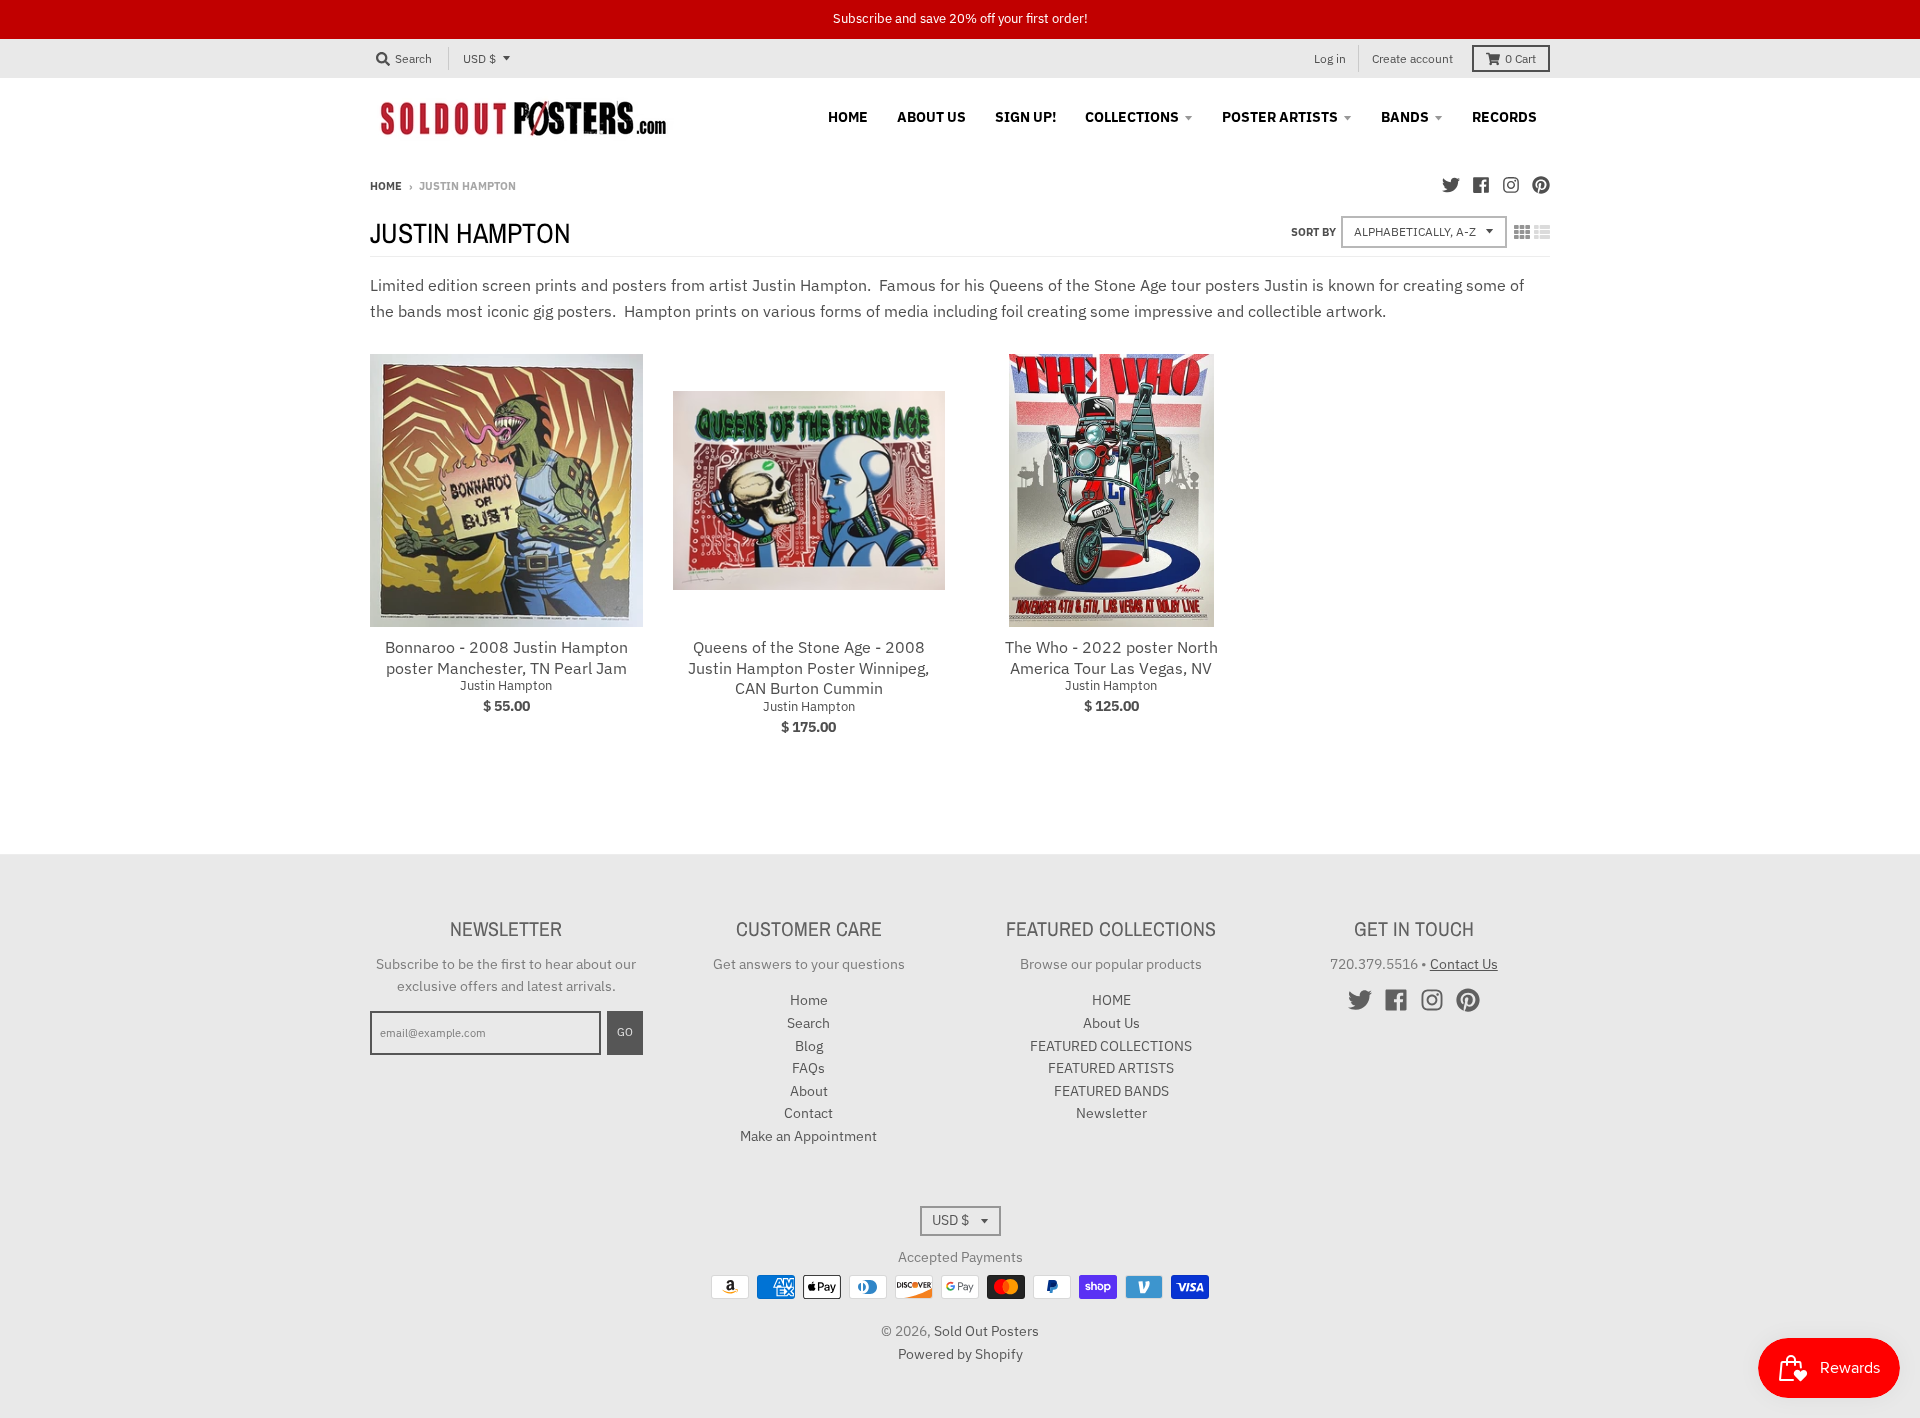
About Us (1111, 1023)
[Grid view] (1522, 232)
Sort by (1313, 232)
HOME (1111, 1000)
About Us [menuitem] (931, 117)
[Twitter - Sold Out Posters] (1451, 185)
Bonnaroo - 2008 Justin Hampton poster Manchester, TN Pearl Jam (506, 657)
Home (386, 186)
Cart (1520, 58)
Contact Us (1464, 964)
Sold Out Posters (986, 1331)
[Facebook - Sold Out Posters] (1481, 185)
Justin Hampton (506, 685)
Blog (809, 1046)
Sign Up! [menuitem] (1025, 117)
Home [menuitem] (848, 117)
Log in (1330, 58)
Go (625, 1032)
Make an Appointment (808, 1136)
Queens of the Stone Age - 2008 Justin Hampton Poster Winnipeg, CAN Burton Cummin (808, 668)
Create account (1412, 58)
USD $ (479, 58)
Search (808, 1023)
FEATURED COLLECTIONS (1111, 1046)
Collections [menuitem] (1132, 117)
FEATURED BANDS (1111, 1091)
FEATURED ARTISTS (1111, 1068)
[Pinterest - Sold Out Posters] (1541, 185)
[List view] (1542, 232)
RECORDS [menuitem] (1504, 117)
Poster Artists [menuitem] (1280, 117)
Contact (808, 1113)
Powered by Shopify (960, 1354)
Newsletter (1111, 1113)
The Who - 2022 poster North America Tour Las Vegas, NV (1111, 657)
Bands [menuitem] (1405, 117)
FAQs (808, 1068)
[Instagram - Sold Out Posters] (1511, 185)
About (809, 1091)
